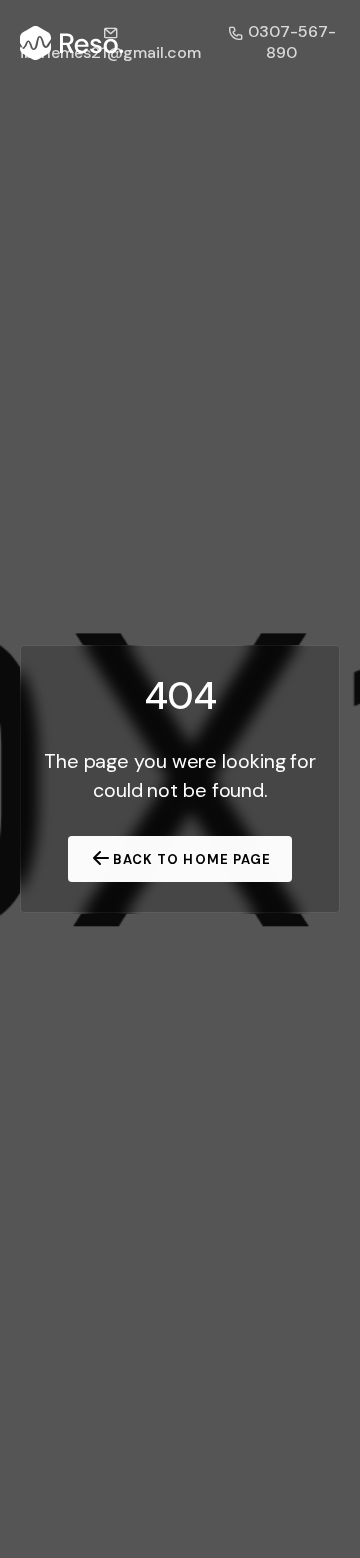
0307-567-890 (290, 42)
